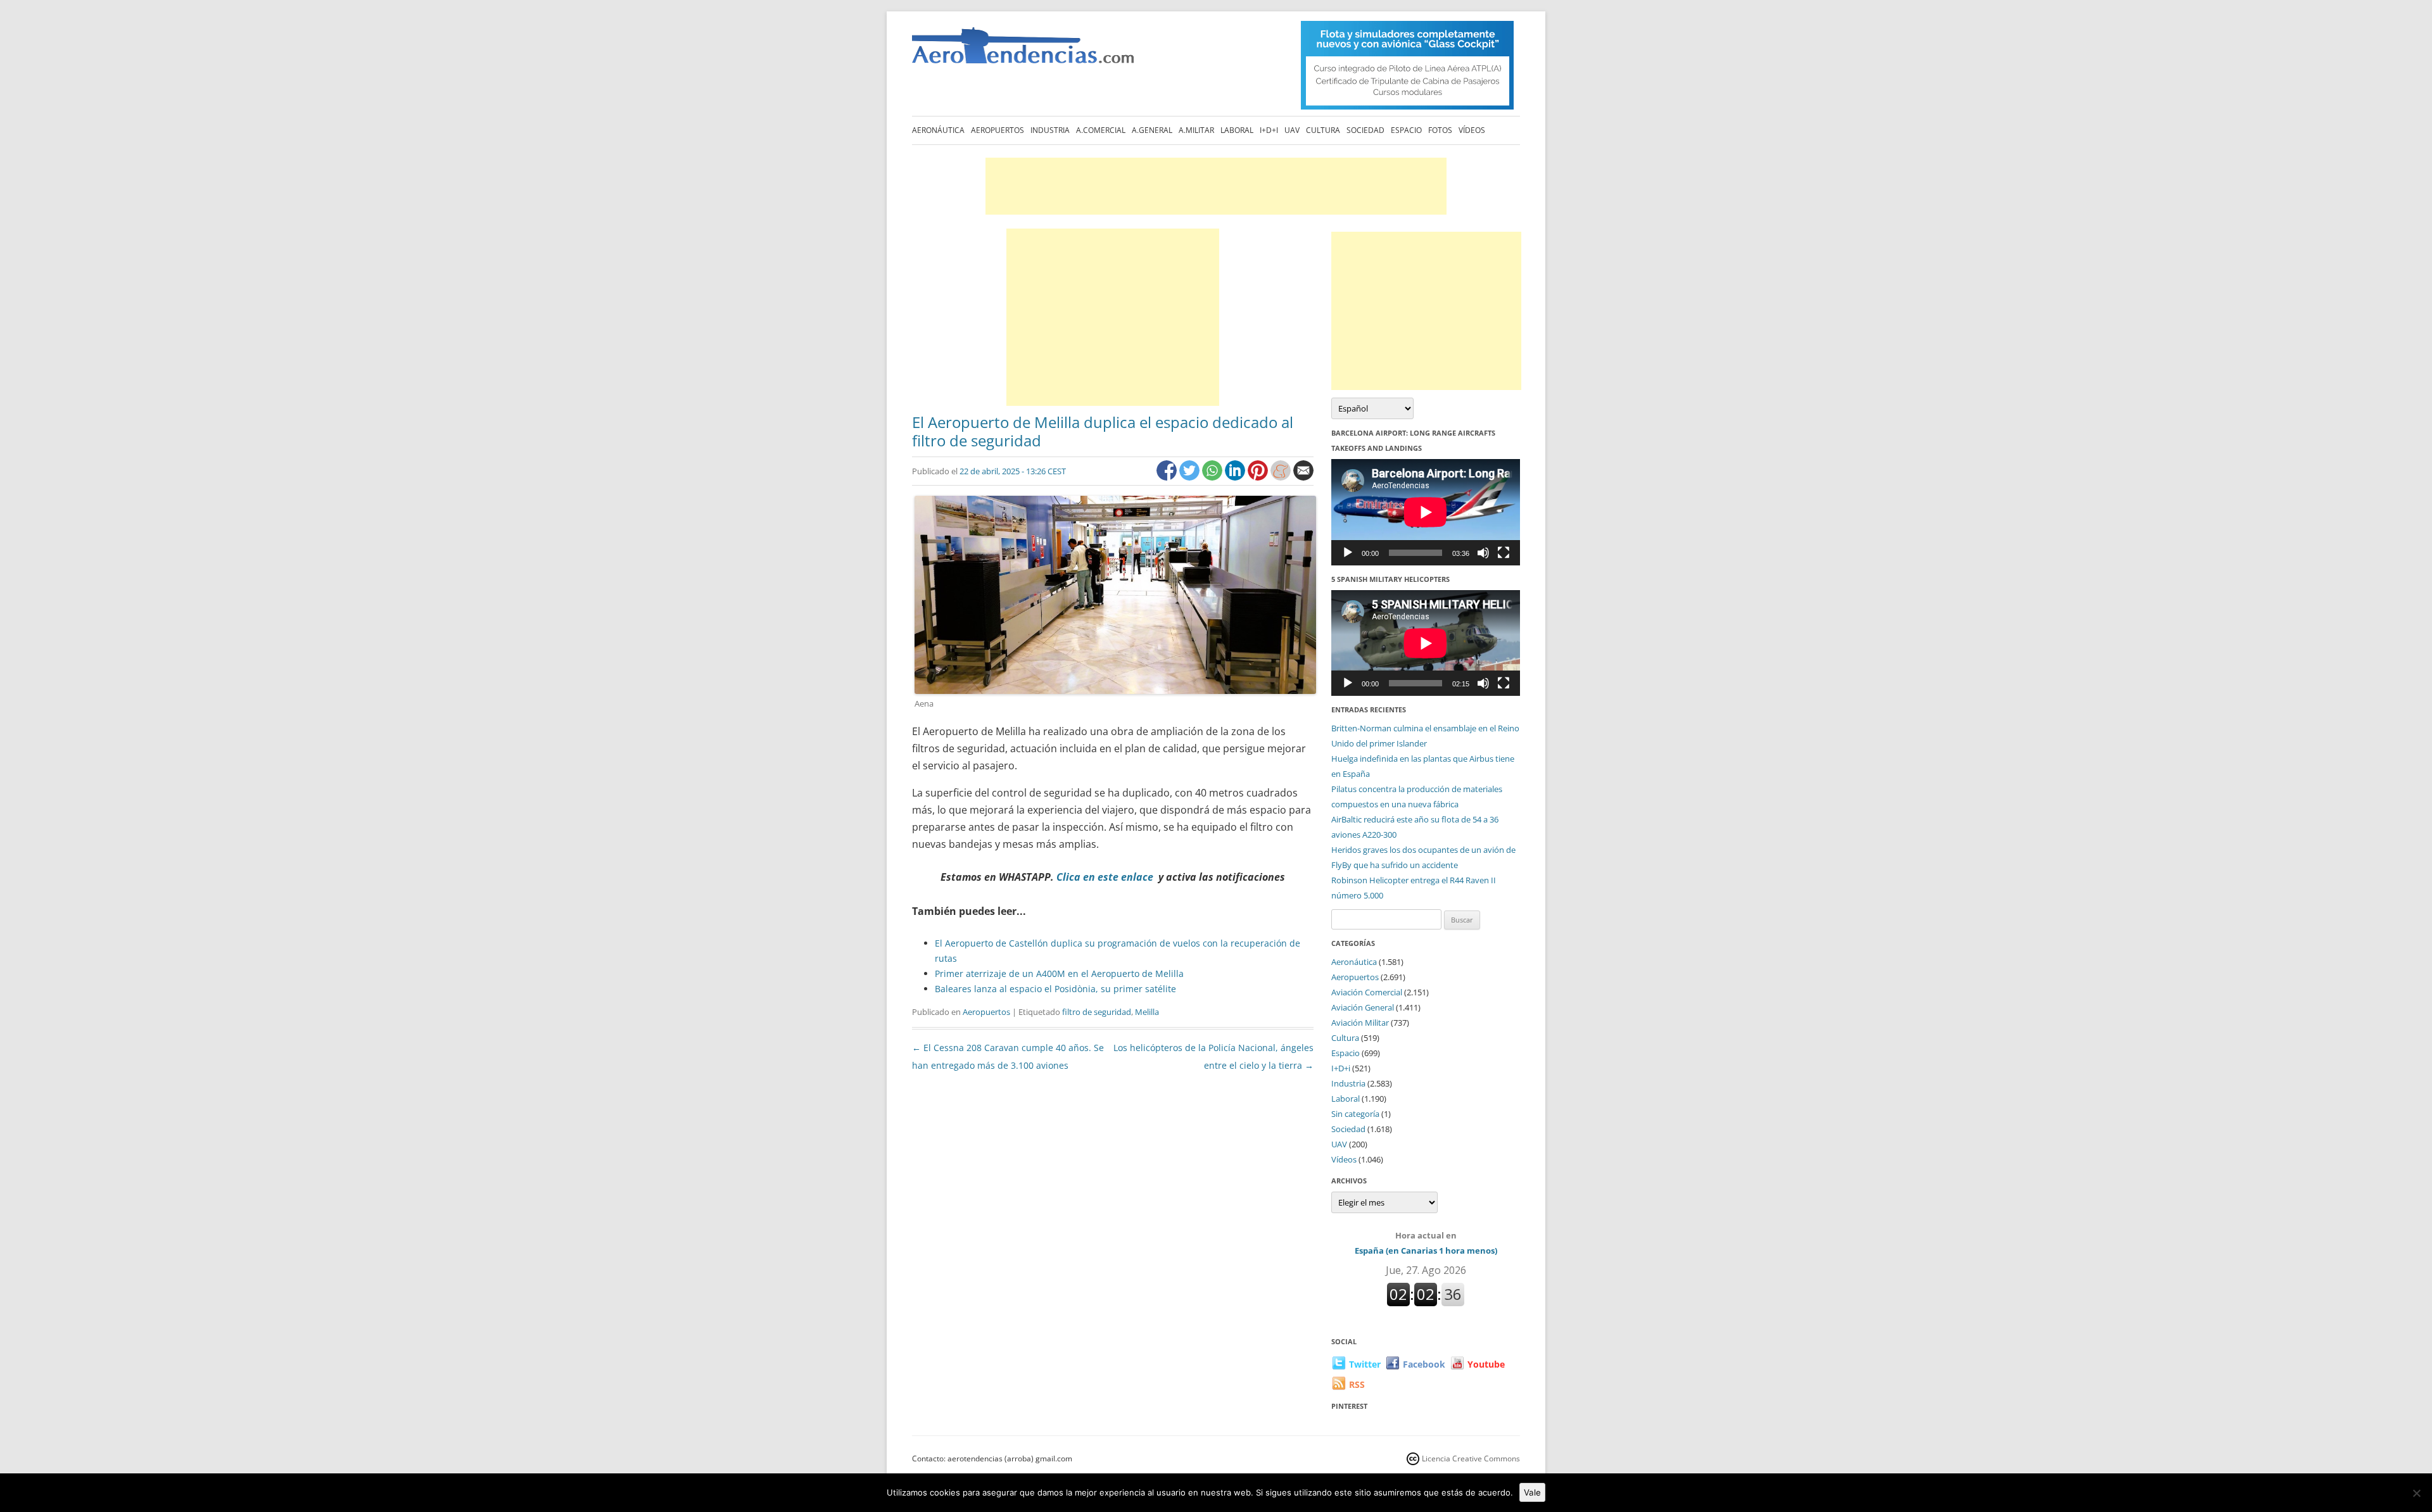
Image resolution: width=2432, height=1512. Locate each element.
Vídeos (1472, 130)
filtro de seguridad (1097, 1012)
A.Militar (1196, 130)
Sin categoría (1355, 1114)
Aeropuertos (997, 130)
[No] (2416, 1493)
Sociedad (1365, 130)
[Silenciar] (1483, 553)
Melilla (1147, 1012)
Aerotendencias (1023, 51)
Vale (1532, 1492)
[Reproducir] (1348, 553)
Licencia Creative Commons (1471, 1458)
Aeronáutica (938, 130)
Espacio (1406, 130)
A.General (1152, 130)
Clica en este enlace (1105, 877)
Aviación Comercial (1367, 992)
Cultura (1323, 130)
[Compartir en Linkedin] (1236, 477)
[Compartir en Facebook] (1168, 477)
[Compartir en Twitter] (1191, 477)
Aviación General (1363, 1007)
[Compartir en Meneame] (1282, 477)
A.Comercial (1101, 130)
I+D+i (1269, 130)
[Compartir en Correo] (1303, 477)
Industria (1050, 130)
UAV (1292, 130)
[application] (1426, 512)
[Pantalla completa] (1504, 553)
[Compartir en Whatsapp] (1213, 477)
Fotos (1440, 130)
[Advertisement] (1216, 186)
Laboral (1237, 130)
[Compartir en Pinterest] (1259, 477)
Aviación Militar (1360, 1023)
